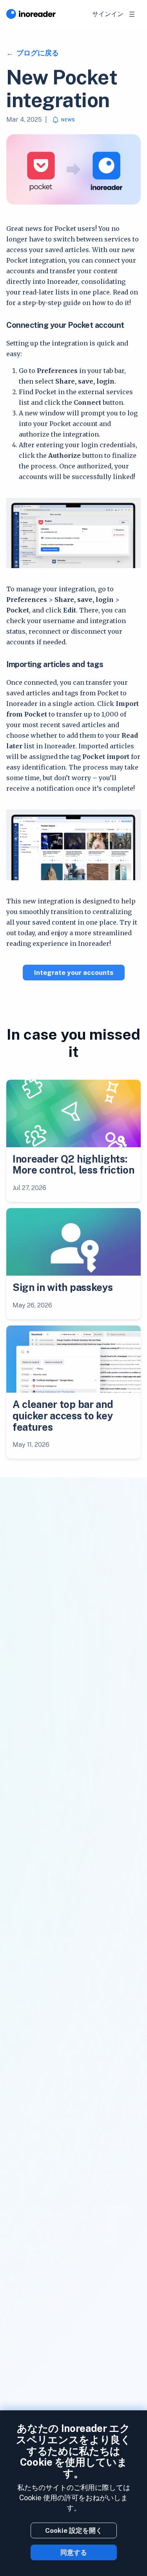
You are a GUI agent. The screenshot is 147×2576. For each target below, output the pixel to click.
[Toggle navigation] (132, 14)
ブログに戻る (37, 53)
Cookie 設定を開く (74, 2530)
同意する (74, 2552)
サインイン (108, 14)
